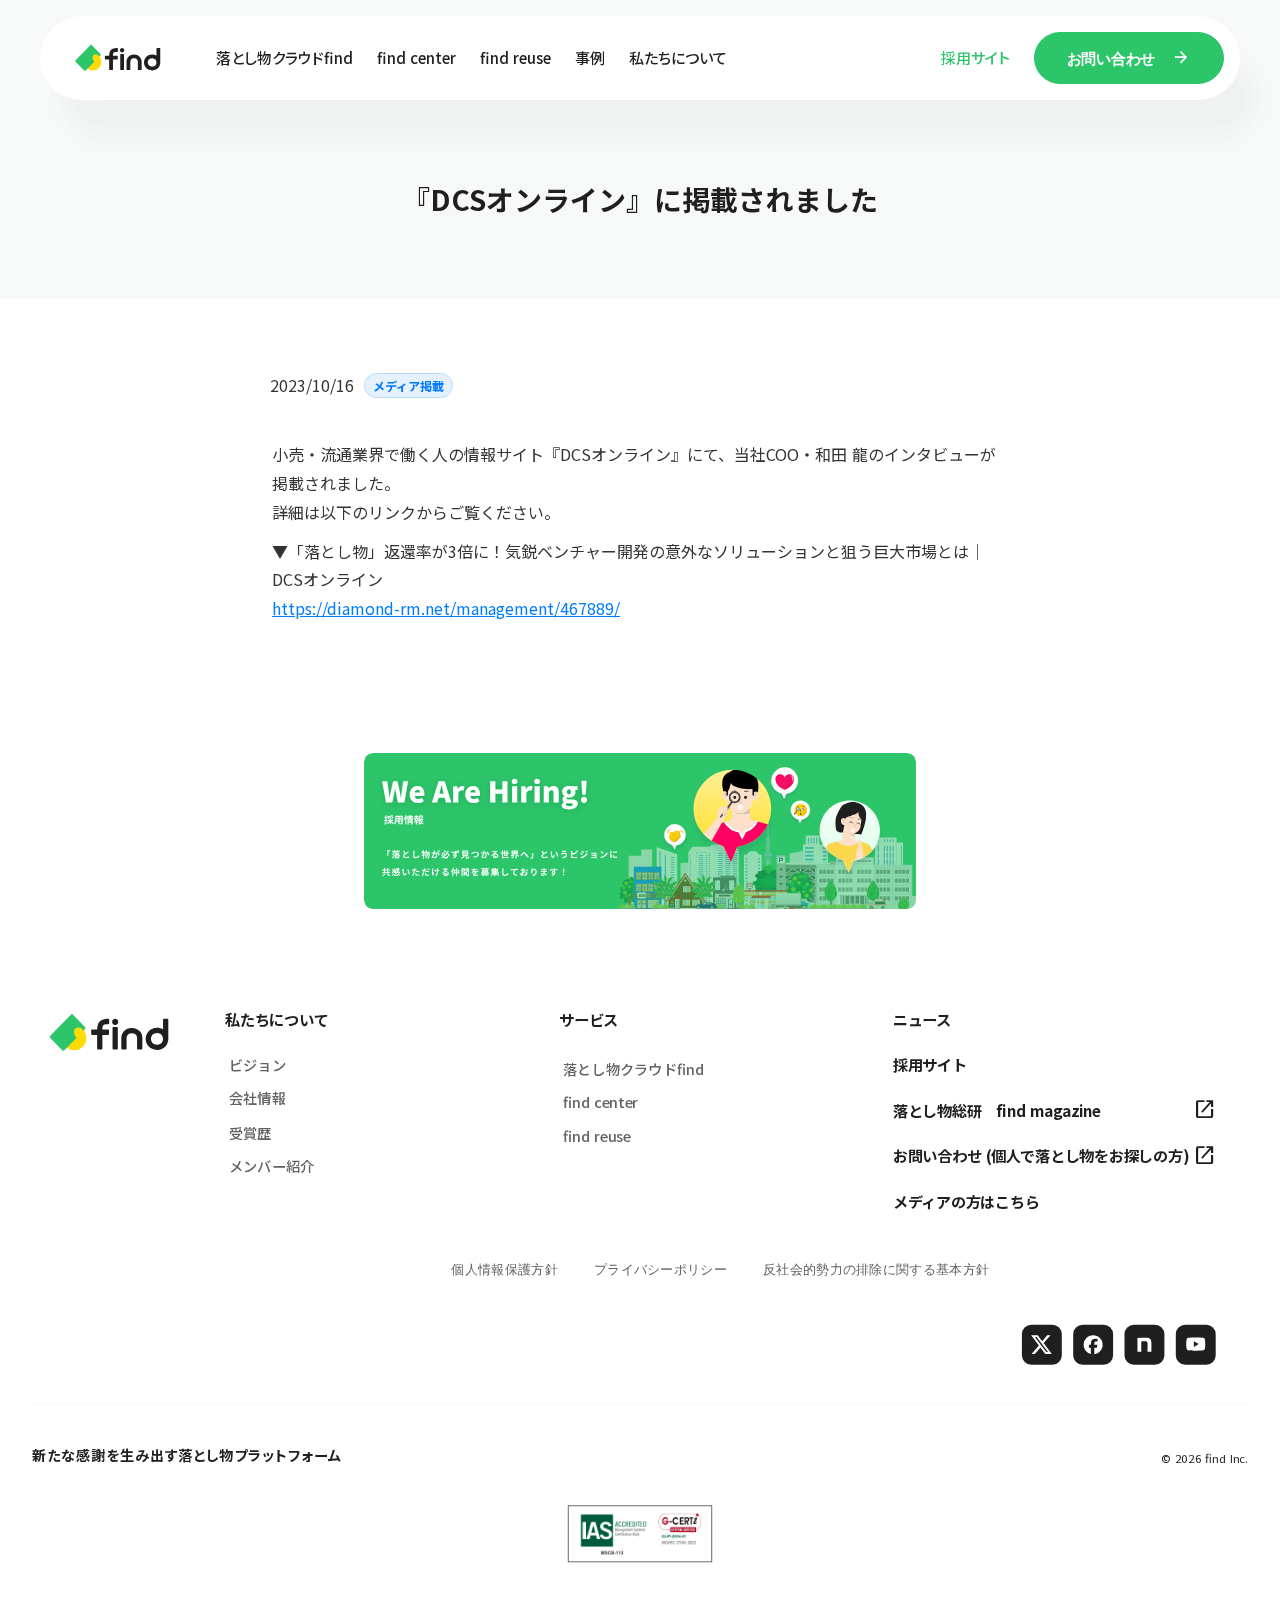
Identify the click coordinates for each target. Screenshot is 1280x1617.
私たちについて (276, 1019)
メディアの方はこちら (966, 1201)
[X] (1042, 1344)
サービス (588, 1019)
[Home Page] (118, 58)
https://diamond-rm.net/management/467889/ (446, 608)
